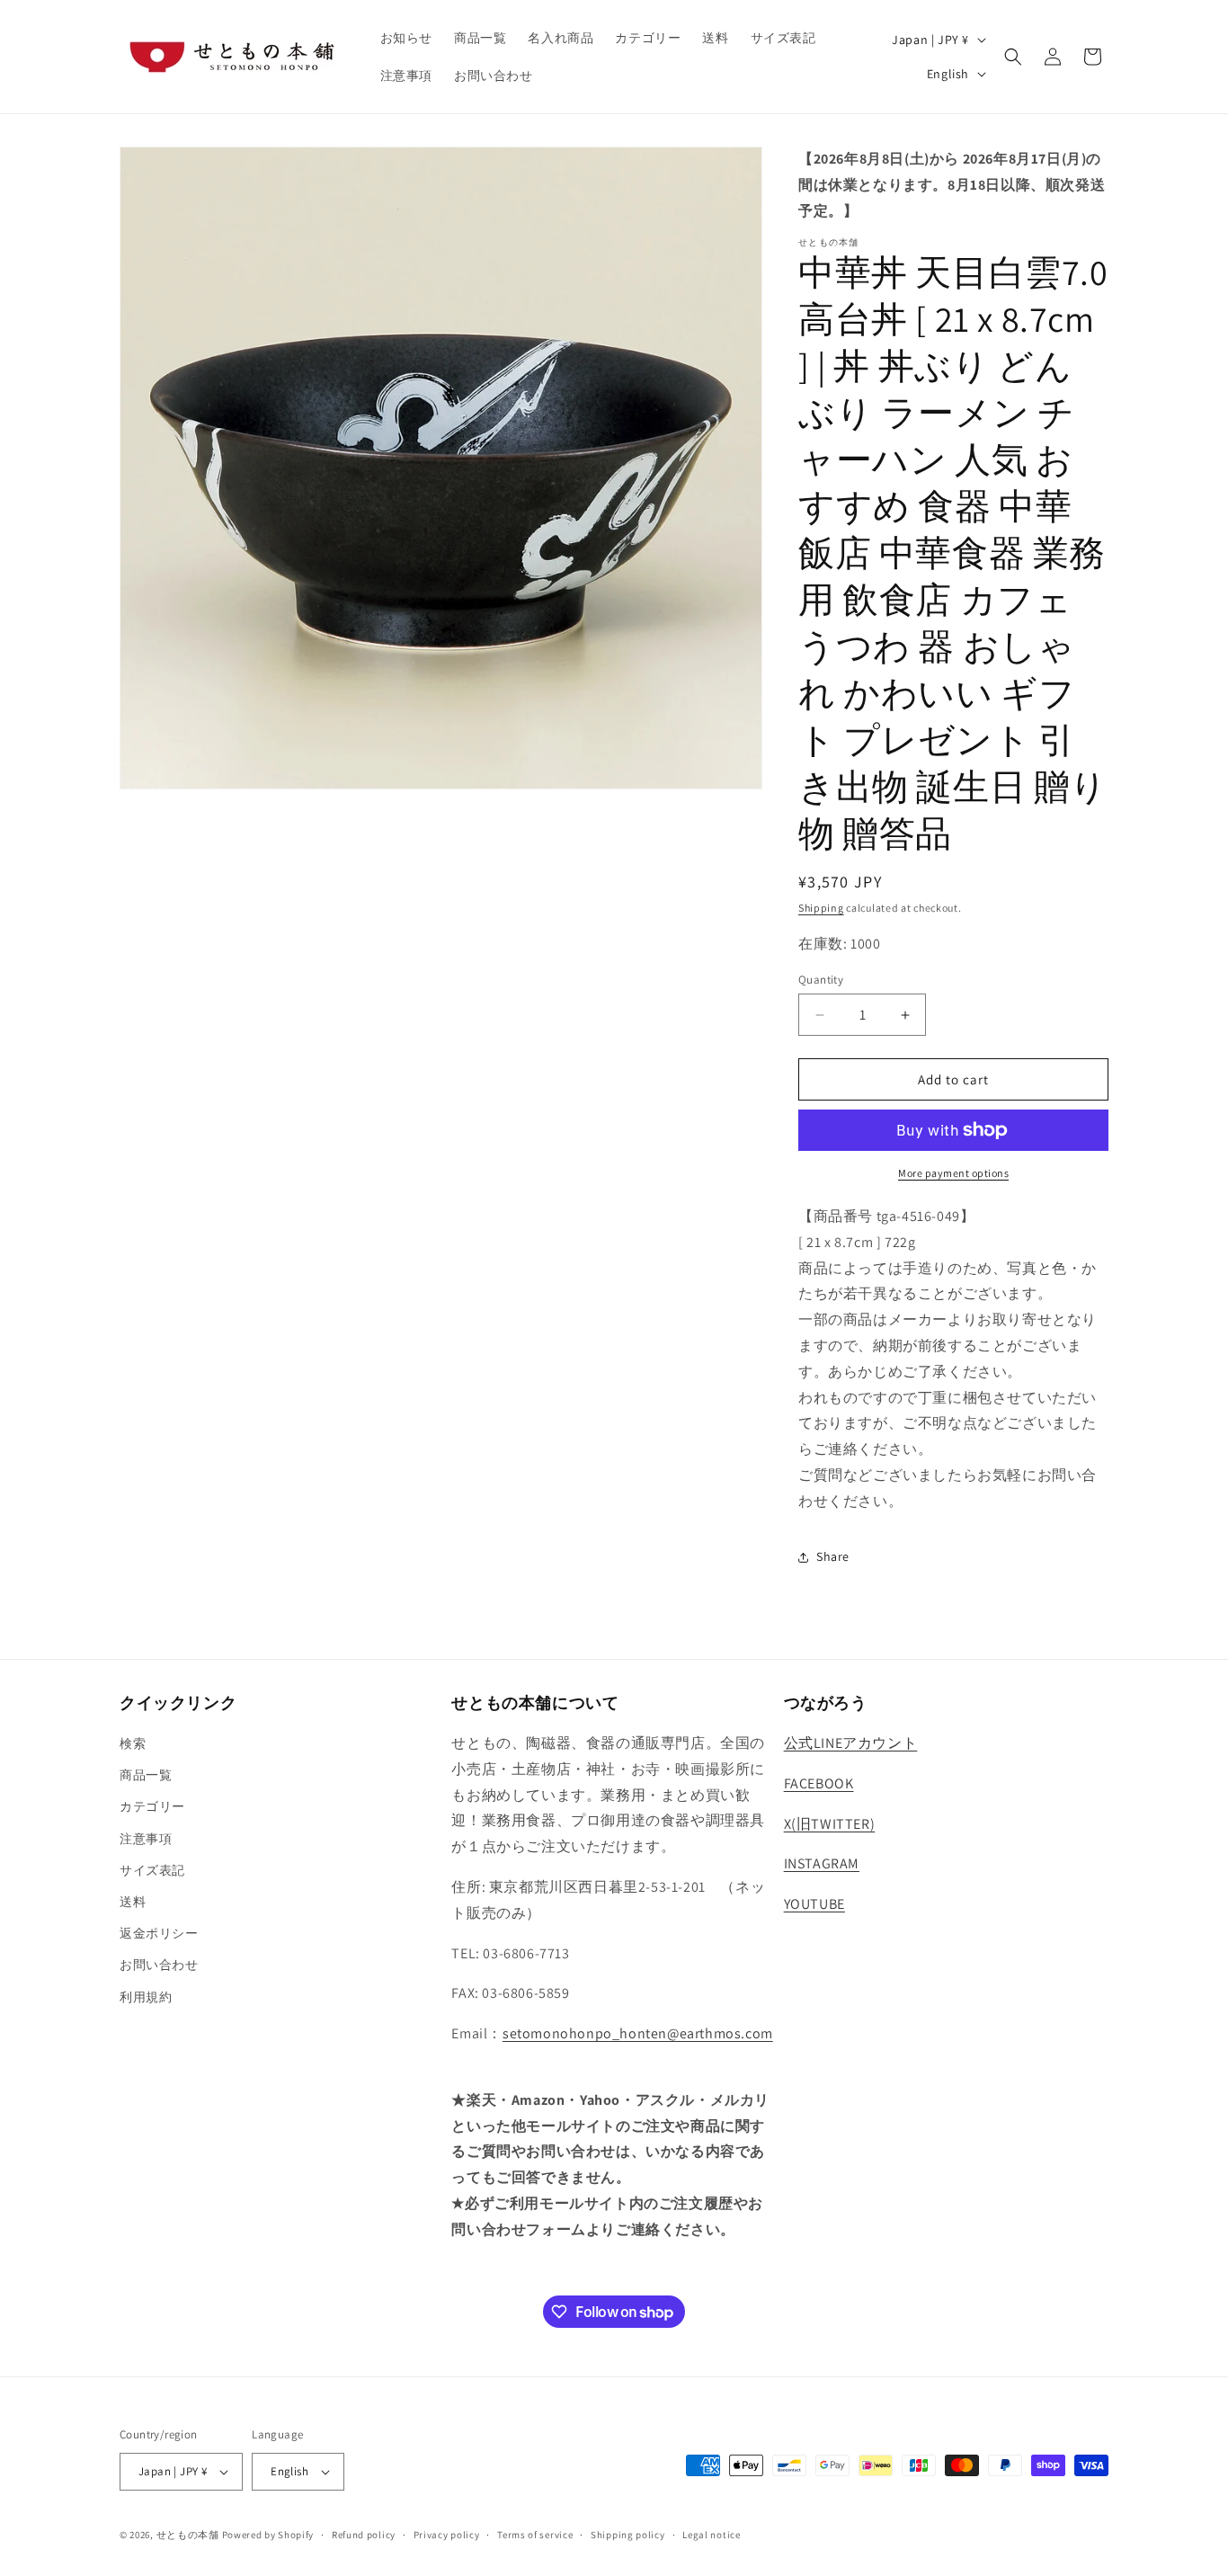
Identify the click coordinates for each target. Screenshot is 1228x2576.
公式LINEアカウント (851, 1743)
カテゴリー (152, 1806)
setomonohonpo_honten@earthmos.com (638, 2033)
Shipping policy (628, 2535)
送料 (133, 1902)
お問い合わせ (159, 1965)
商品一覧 (146, 1775)
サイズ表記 (152, 1870)
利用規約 (146, 1997)
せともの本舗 (188, 2535)
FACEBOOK (819, 1783)
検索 (133, 1743)
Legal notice (711, 2535)
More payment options (953, 1173)
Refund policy (364, 2535)
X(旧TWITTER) (830, 1824)
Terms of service (535, 2535)
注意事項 (146, 1839)
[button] (1013, 57)
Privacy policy (447, 2535)
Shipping (821, 908)
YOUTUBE (814, 1904)
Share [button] (833, 1556)
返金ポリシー (159, 1933)
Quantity (821, 980)
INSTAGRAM (822, 1863)
